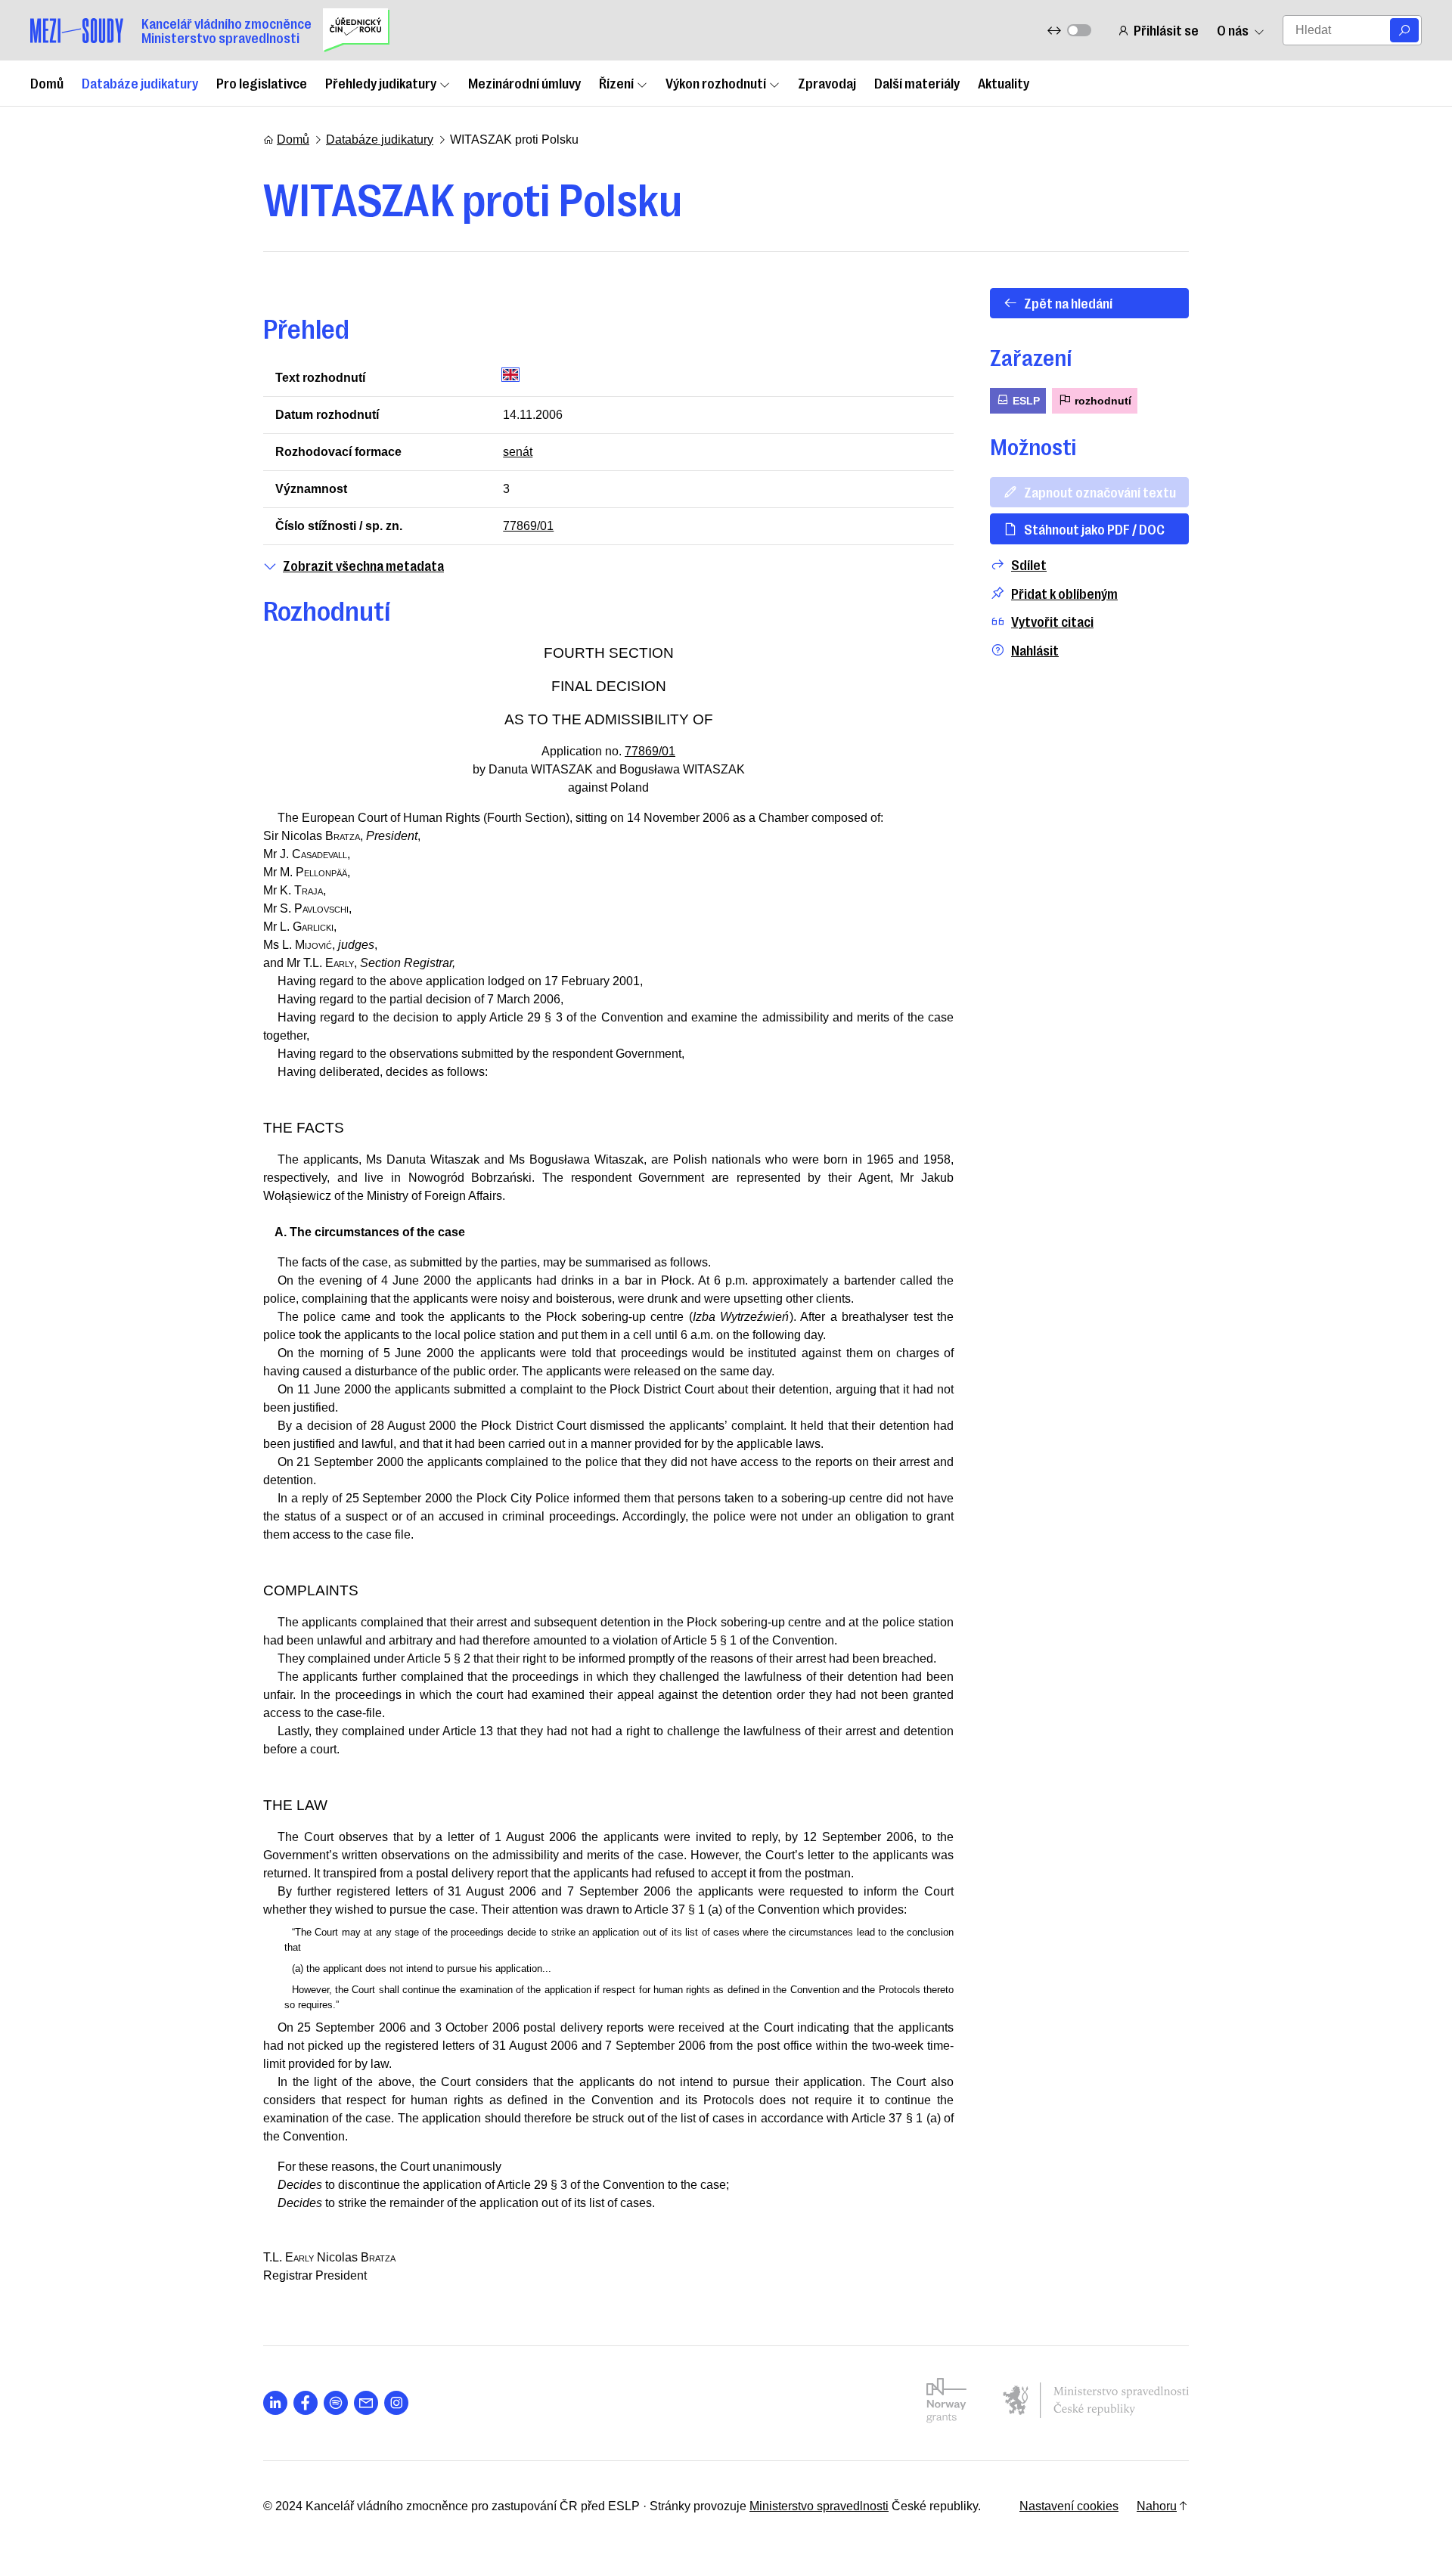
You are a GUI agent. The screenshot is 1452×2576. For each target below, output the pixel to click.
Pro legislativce (262, 82)
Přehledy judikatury (381, 82)
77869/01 (528, 526)
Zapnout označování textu (1100, 491)
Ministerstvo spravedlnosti (819, 2506)
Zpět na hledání (1068, 302)
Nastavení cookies (1069, 2506)
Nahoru (1157, 2506)
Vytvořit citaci (1052, 621)
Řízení (616, 82)
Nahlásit (1035, 650)
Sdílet (1029, 564)
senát (518, 452)
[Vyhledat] (1404, 30)
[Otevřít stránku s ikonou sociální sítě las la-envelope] (366, 2403)
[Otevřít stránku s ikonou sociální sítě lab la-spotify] (336, 2403)
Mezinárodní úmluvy (524, 82)
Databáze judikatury (140, 82)
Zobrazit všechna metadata (363, 565)
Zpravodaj (827, 82)
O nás (1233, 30)
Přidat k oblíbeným (1064, 593)
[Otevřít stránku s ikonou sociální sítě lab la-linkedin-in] (275, 2403)
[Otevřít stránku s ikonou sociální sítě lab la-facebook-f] (306, 2403)
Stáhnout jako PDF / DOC (1094, 529)
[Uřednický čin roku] (356, 30)
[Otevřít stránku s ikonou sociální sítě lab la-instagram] (396, 2403)
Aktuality (1004, 82)
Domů (47, 82)
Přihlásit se (1166, 30)
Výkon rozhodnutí (716, 82)
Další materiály (917, 82)
